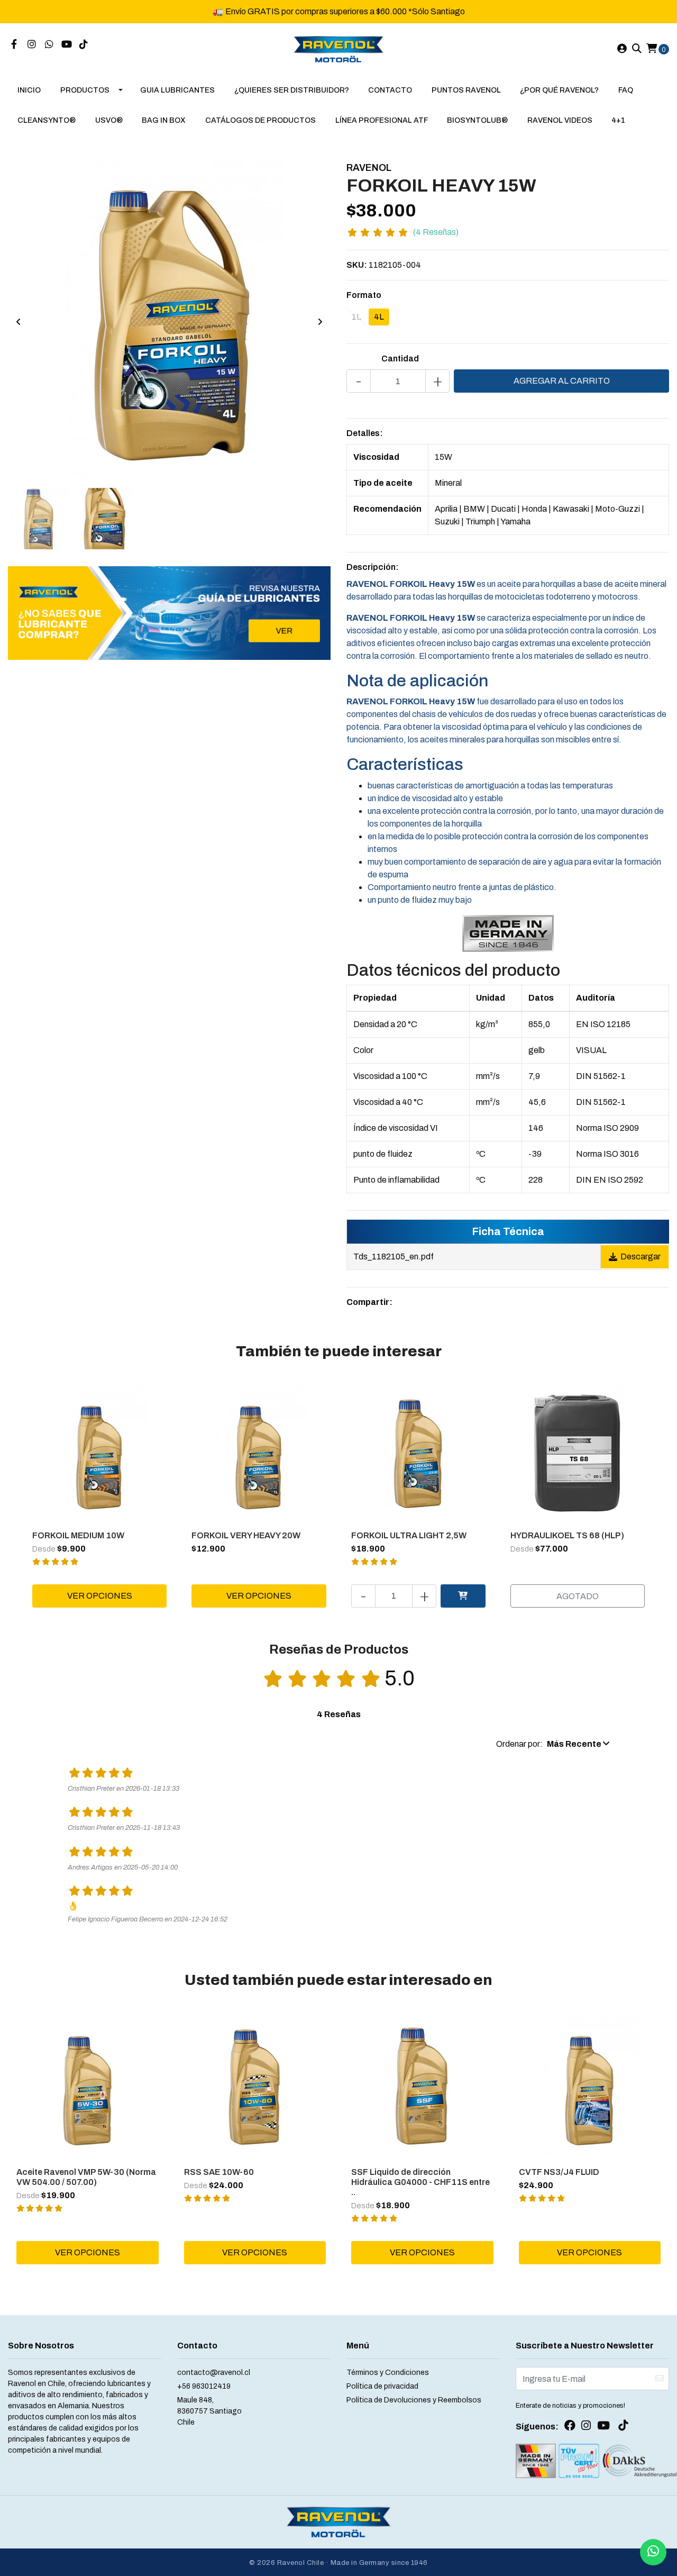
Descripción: (373, 567)
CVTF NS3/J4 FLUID (559, 2172)
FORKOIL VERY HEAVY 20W (246, 1535)
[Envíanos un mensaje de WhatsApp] (653, 2552)
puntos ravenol (466, 90)
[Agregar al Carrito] (463, 1596)
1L (356, 317)
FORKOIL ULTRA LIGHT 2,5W (409, 1535)
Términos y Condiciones (388, 2373)
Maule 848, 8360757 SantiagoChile (209, 2411)
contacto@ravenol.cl (214, 2373)
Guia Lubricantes (177, 90)
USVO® (109, 120)
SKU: (357, 265)
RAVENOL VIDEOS (560, 120)
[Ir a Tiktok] (84, 45)
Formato (364, 295)
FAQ (626, 90)
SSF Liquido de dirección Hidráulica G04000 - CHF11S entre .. (420, 2182)
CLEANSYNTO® (47, 120)
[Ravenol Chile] (339, 48)
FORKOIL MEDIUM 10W (78, 1535)
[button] (553, 1744)
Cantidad (400, 359)
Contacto (390, 90)
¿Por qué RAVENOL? (559, 90)
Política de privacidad (382, 2386)
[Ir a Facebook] (14, 45)
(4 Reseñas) (436, 232)
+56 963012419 (204, 2386)
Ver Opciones (100, 1596)
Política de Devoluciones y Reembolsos (414, 2400)
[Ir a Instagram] (32, 45)
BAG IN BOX (164, 120)
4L (379, 317)
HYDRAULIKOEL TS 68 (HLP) (567, 1535)
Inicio (29, 90)
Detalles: (365, 433)
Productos (85, 90)
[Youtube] (67, 45)
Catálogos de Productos (260, 120)
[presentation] (19, 322)
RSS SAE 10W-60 (219, 2172)
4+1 (618, 120)
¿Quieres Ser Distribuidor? (292, 90)
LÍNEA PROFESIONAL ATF (382, 120)
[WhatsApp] (49, 45)
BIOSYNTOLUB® (477, 120)
